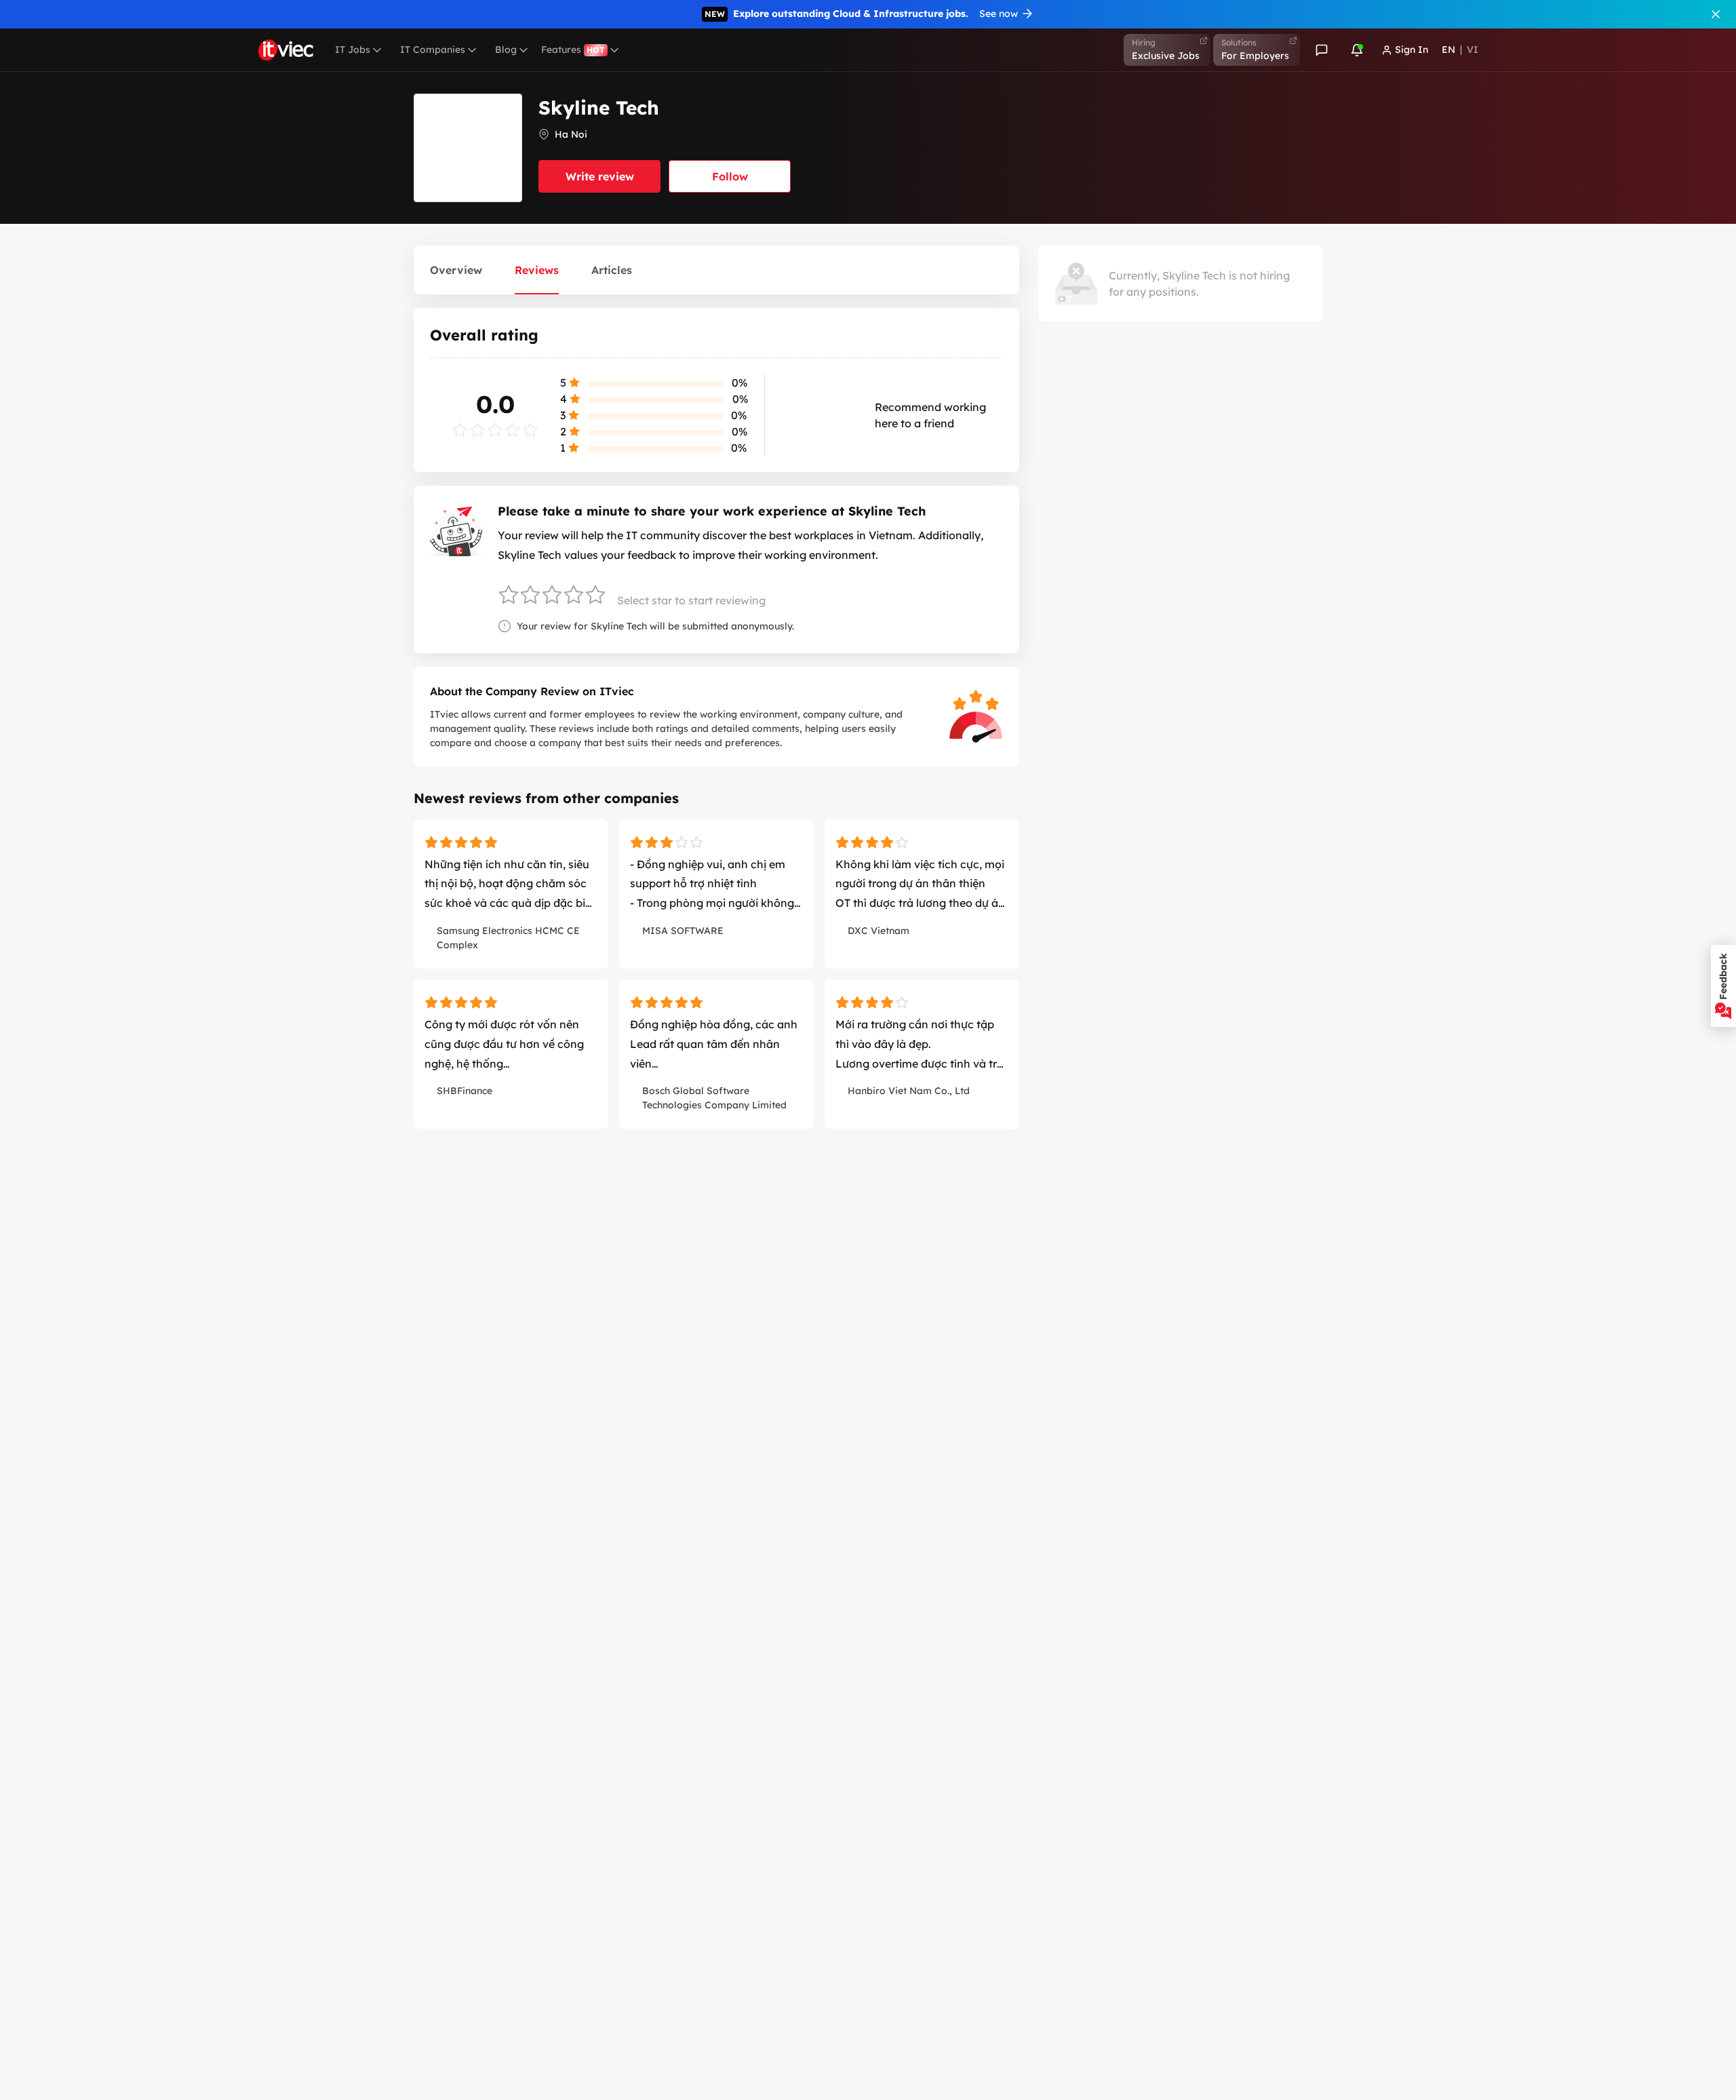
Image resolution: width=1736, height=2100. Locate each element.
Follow (730, 176)
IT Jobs (353, 50)
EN (1448, 50)
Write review (600, 176)
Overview (456, 270)
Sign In (1412, 50)
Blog (506, 50)
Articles (612, 270)
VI (1473, 50)
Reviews (537, 270)
